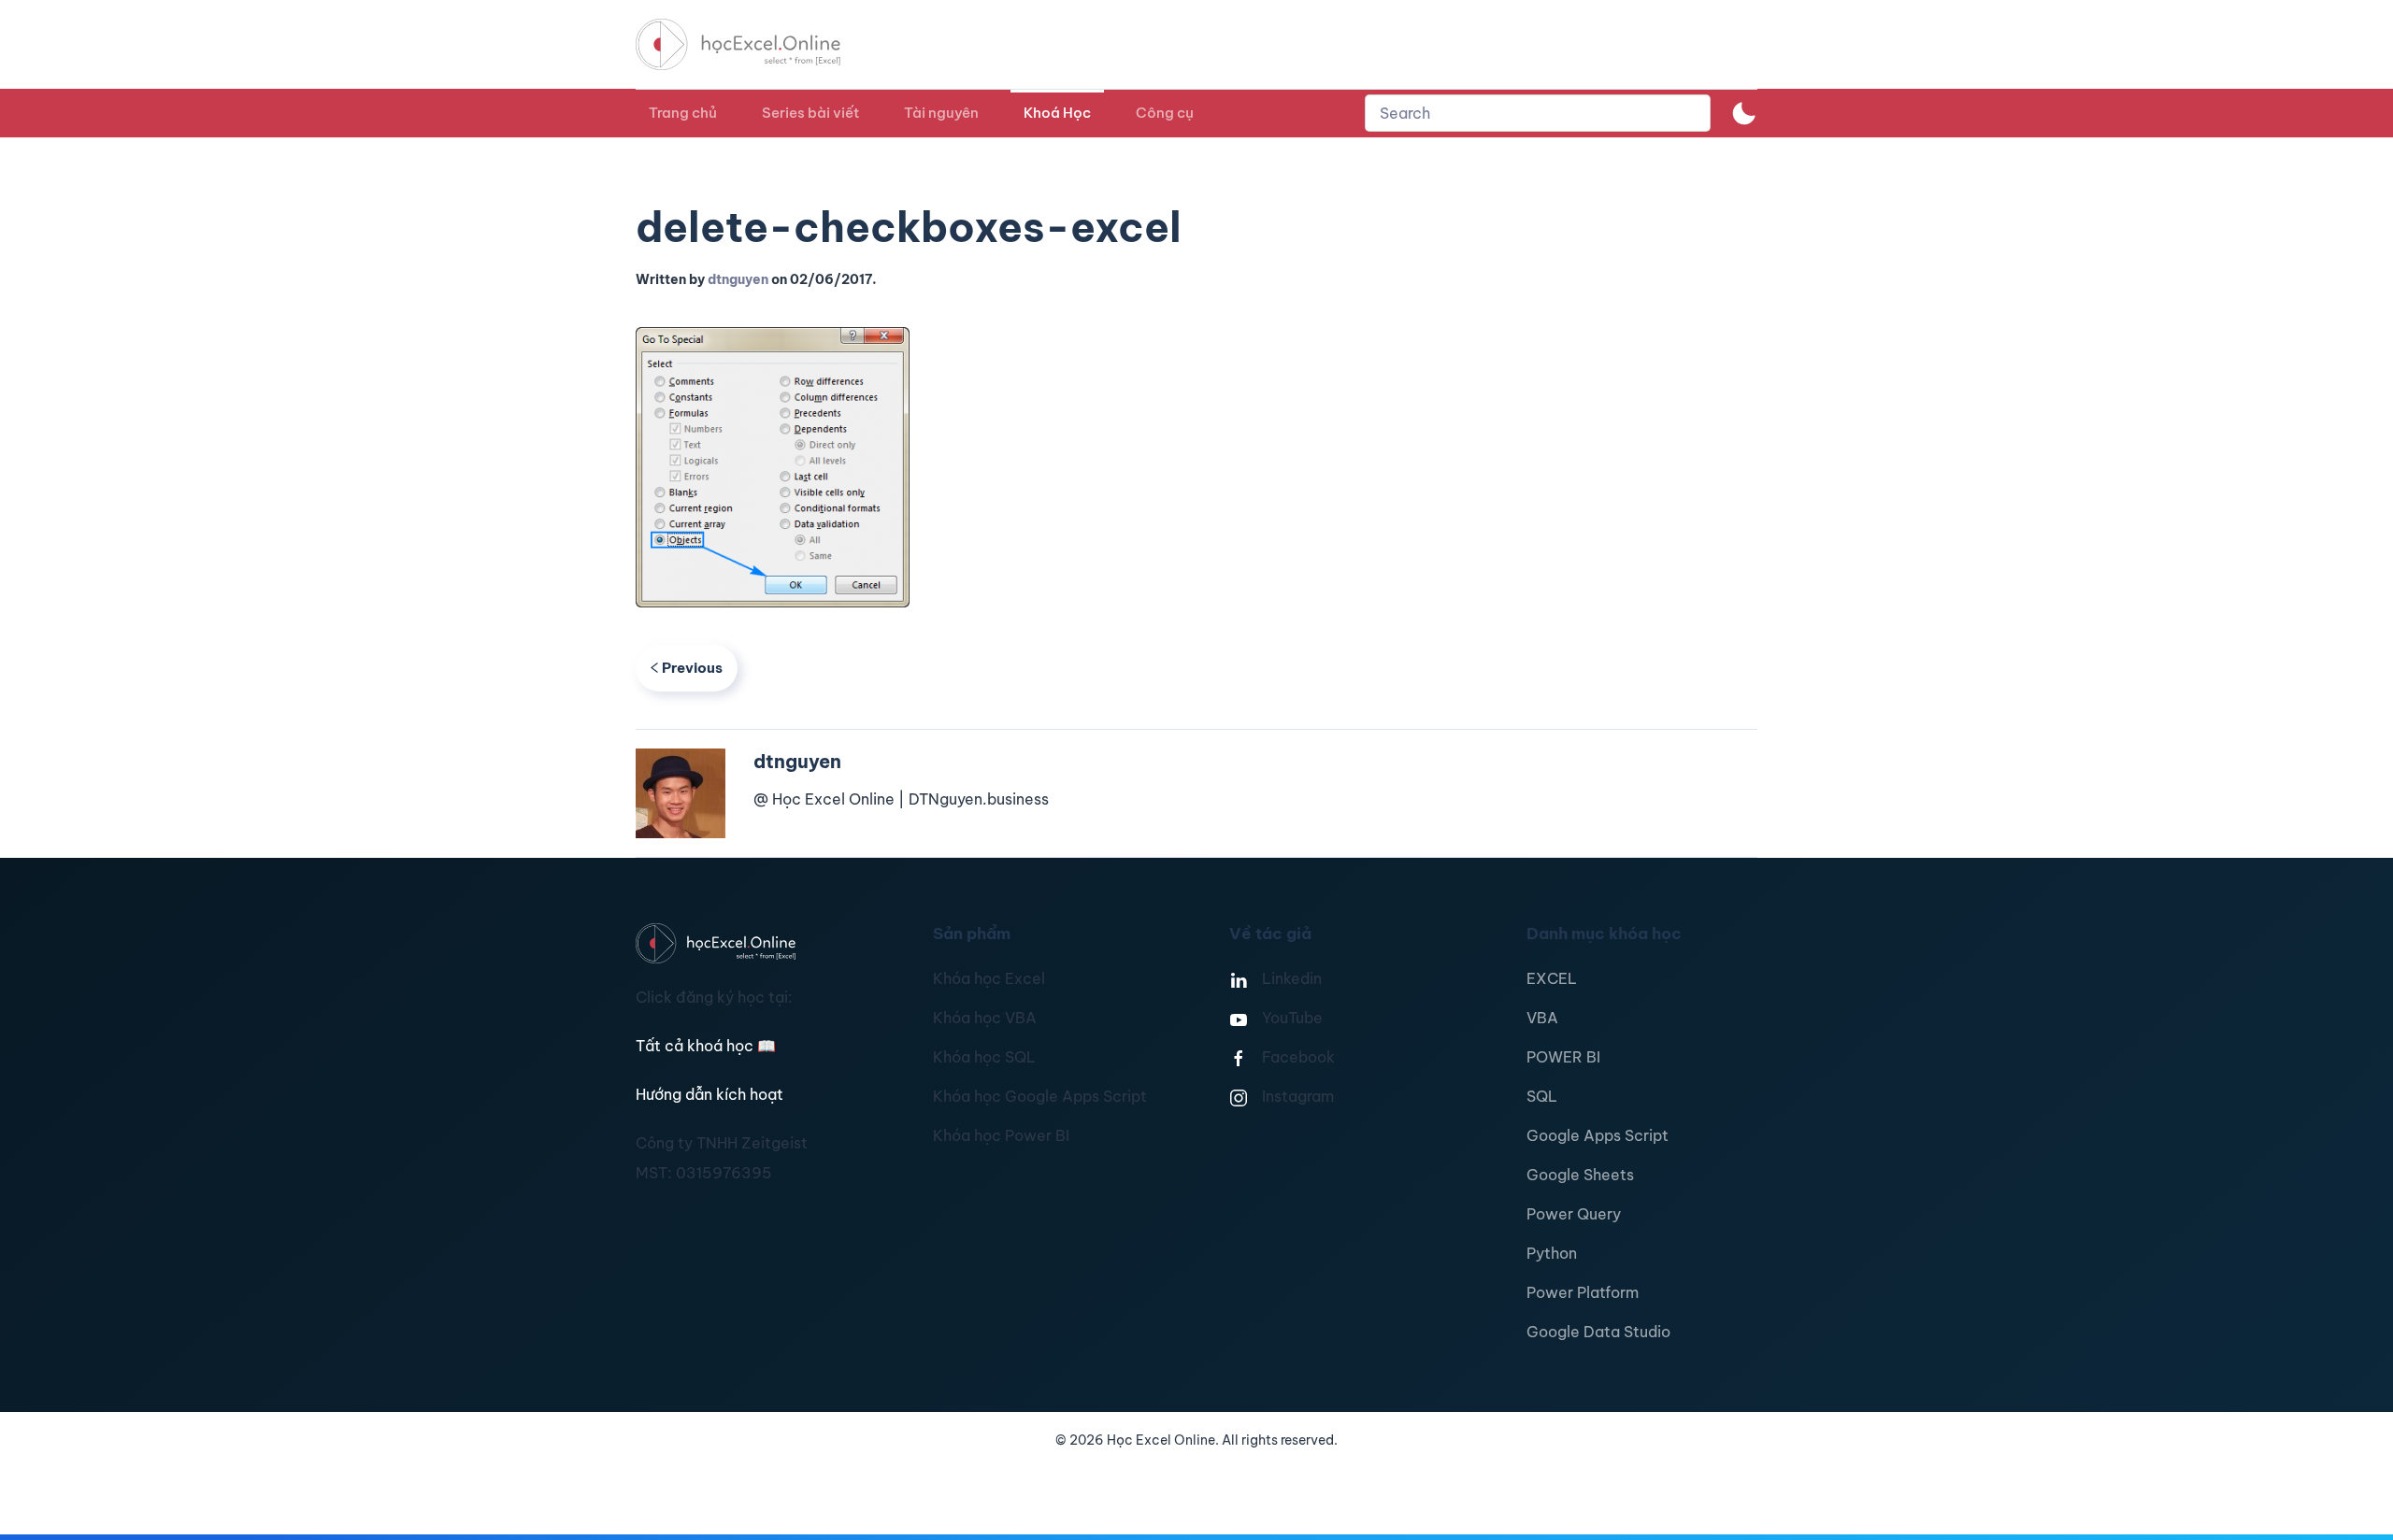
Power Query (1574, 1214)
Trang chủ (683, 113)
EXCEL (1552, 978)
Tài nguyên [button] (941, 113)
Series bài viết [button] (810, 113)
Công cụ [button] (1165, 113)
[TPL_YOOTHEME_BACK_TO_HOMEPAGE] (755, 44)
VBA (1542, 1018)
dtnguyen (738, 279)
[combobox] (1538, 113)
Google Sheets (1580, 1175)
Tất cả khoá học (706, 1046)
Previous (692, 668)
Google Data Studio (1598, 1332)
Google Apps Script (1598, 1135)
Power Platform (1583, 1292)
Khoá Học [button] (1057, 113)
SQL (1542, 1096)
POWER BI (1563, 1057)
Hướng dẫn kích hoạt (709, 1094)
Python (1552, 1253)
